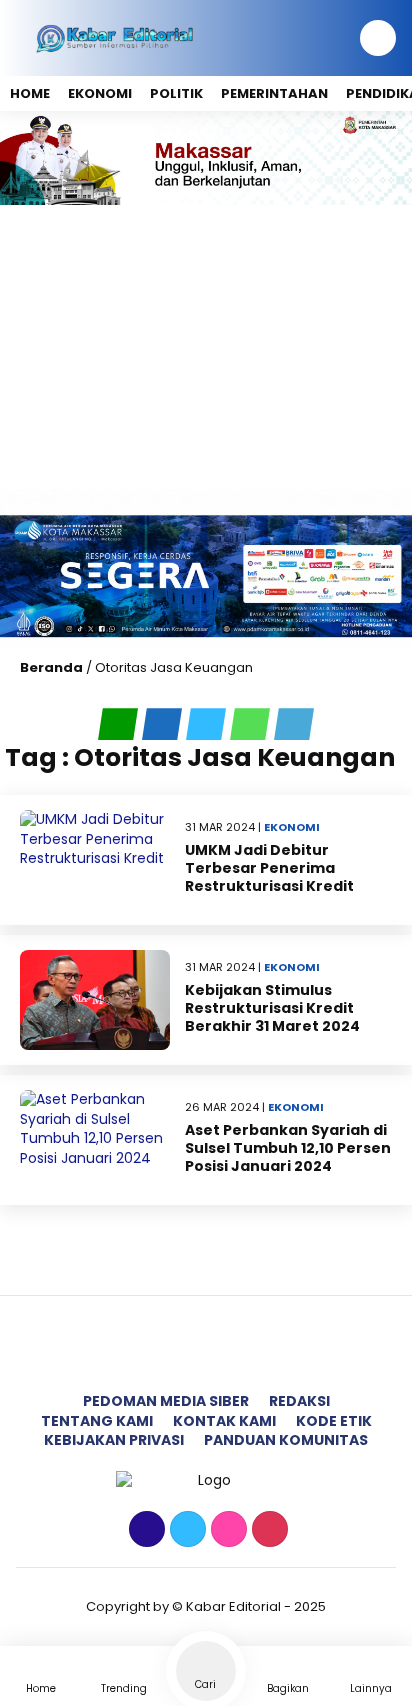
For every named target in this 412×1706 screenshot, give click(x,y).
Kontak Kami (224, 1421)
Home (30, 93)
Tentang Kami (97, 1421)
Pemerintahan (274, 93)
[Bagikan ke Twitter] (208, 724)
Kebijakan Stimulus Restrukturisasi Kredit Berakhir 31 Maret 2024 (272, 1008)
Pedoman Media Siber (166, 1401)
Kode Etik (334, 1421)
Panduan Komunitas (286, 1440)
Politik (176, 93)
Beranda (51, 667)
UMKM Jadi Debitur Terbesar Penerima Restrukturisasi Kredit (269, 868)
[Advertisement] (206, 347)
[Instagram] (226, 1530)
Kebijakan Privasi (114, 1440)
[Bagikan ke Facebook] (164, 724)
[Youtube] (267, 1530)
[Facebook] (144, 1530)
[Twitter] (185, 1530)
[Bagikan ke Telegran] (294, 724)
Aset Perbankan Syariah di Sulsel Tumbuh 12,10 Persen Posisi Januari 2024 (288, 1148)
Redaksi (299, 1401)
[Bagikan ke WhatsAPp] (252, 724)
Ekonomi (100, 93)
